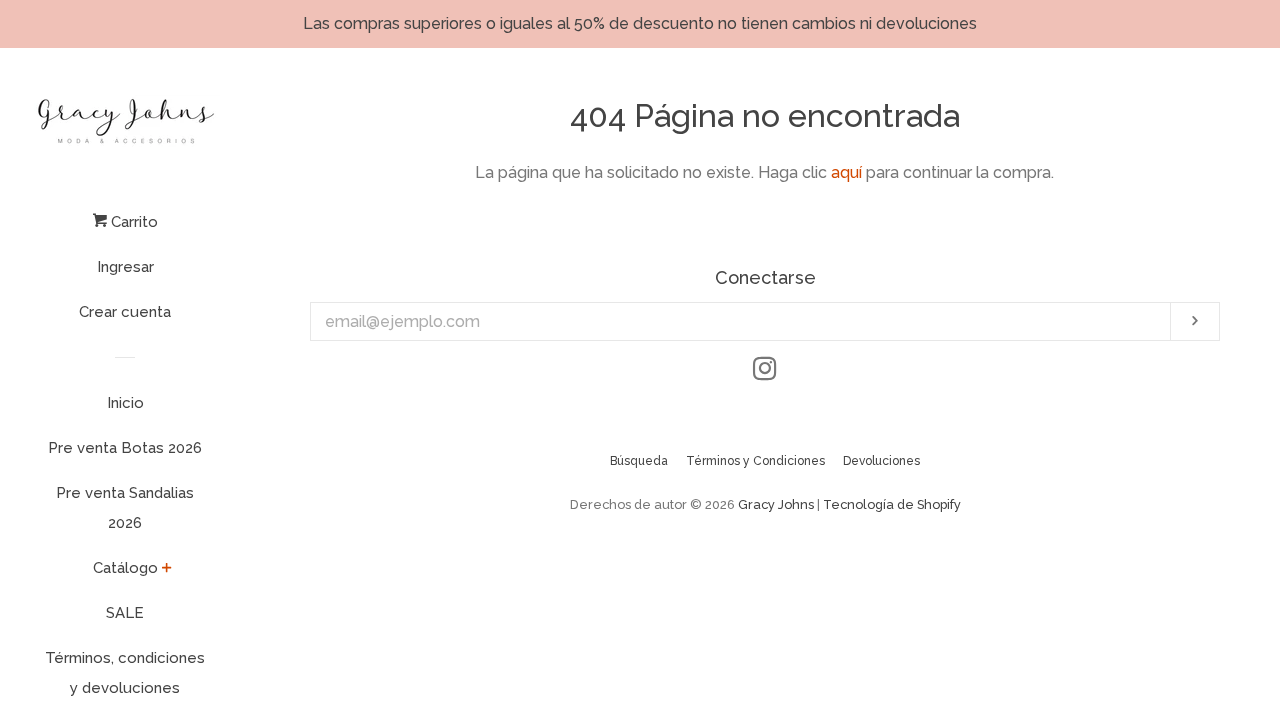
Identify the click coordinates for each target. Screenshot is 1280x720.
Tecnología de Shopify (892, 504)
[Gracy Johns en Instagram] (765, 372)
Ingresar (125, 267)
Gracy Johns (776, 504)
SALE (125, 613)
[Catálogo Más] (167, 570)
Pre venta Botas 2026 (125, 448)
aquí (846, 172)
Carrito (132, 222)
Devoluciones (881, 461)
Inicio (125, 403)
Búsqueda (639, 461)
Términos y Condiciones (755, 461)
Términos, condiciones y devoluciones (125, 673)
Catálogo (125, 568)
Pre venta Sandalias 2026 (125, 508)
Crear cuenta (125, 312)
